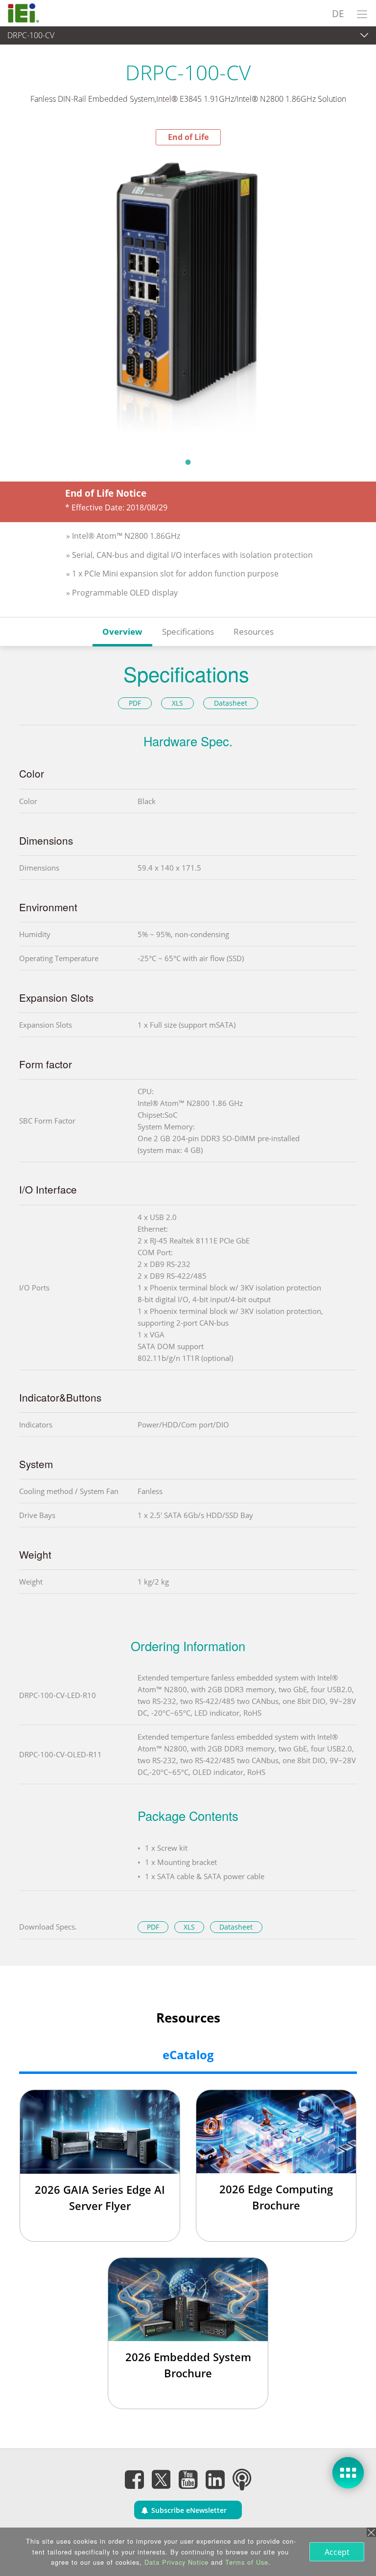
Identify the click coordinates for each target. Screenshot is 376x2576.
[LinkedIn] (215, 2479)
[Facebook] (134, 2479)
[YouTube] (188, 2479)
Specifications (188, 632)
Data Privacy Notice (176, 2562)
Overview (122, 632)
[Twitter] (161, 2476)
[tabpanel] (188, 299)
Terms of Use (247, 2562)
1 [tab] (188, 462)
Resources (254, 632)
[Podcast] (242, 2479)
